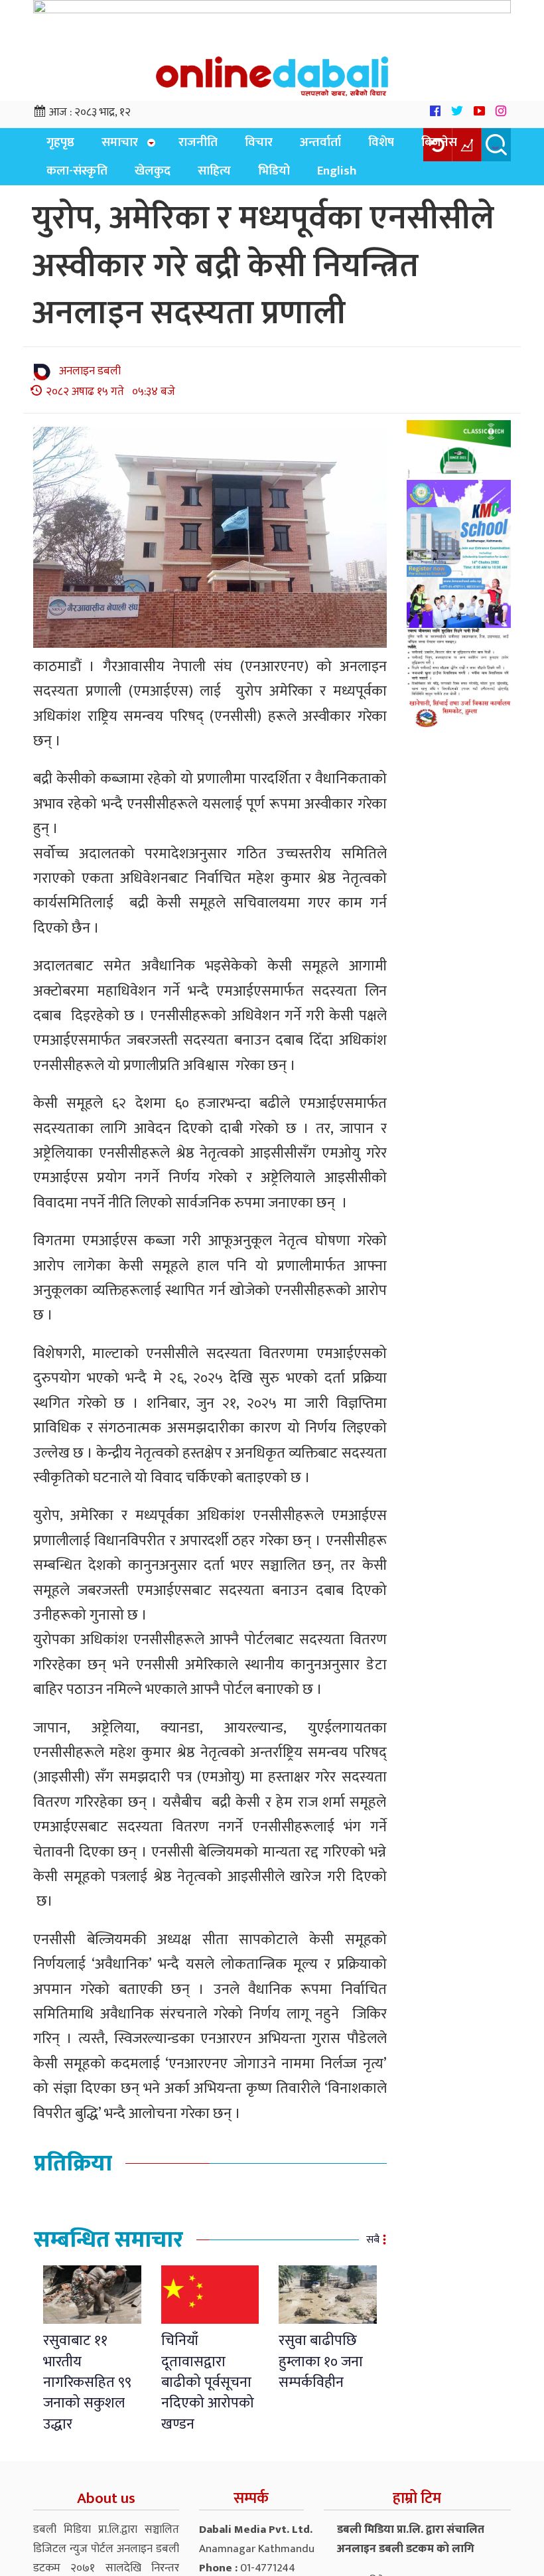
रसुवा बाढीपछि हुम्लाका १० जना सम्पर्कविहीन (321, 2371)
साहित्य (114, 180)
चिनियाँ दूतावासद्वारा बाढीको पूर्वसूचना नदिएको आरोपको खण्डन (208, 2392)
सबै (373, 2249)
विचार (235, 146)
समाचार (108, 146)
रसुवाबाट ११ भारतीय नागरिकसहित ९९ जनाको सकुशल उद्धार (87, 2392)
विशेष (341, 146)
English (221, 180)
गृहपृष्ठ (56, 146)
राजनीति (182, 146)
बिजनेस (391, 146)
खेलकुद (60, 180)
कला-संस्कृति (459, 146)
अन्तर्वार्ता (289, 146)
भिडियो (166, 180)
